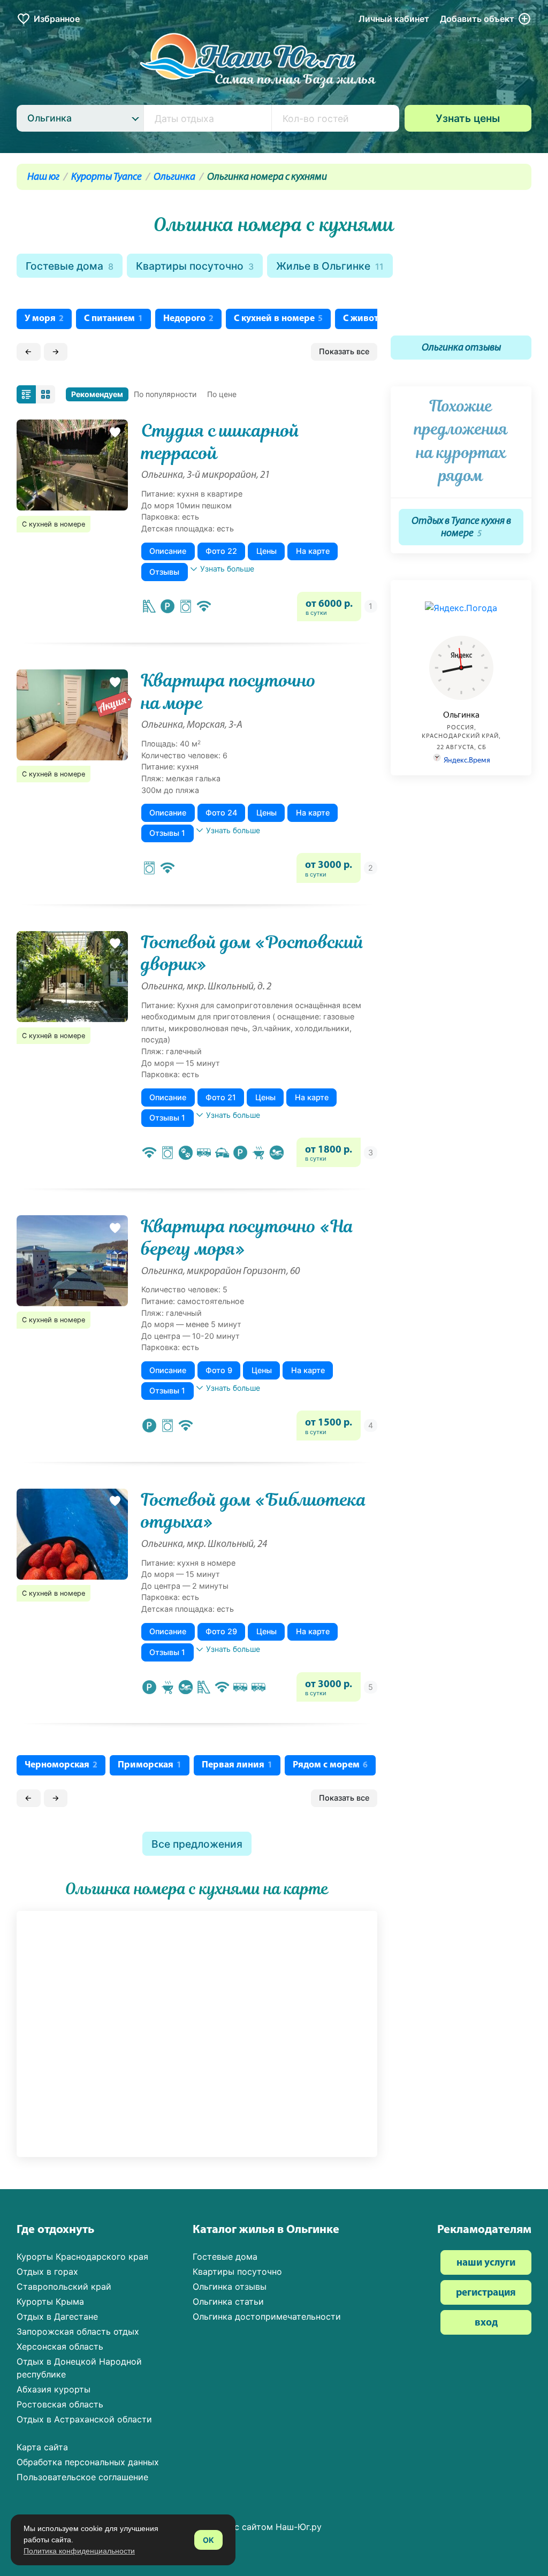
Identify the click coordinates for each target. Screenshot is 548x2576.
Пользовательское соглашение (82, 2477)
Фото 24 (221, 813)
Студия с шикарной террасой (220, 442)
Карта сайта (42, 2447)
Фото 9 (219, 1370)
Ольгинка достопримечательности (267, 2316)
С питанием (113, 319)
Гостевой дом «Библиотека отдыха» (254, 1511)
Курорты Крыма (50, 2301)
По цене (222, 394)
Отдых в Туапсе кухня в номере (461, 528)
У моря (44, 319)
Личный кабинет (394, 19)
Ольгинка (174, 177)
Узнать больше (227, 569)
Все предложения (197, 1844)
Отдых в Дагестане (57, 2316)
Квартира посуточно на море (229, 692)
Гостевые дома (70, 266)
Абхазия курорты (54, 2389)
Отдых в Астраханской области (84, 2419)
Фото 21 (221, 1097)
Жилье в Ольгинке (330, 266)
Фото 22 (221, 551)
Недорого (188, 319)
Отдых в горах (47, 2272)
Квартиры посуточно (195, 266)
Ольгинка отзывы (461, 348)
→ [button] (56, 351)
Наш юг (43, 177)
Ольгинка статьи (228, 2301)
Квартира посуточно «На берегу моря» (248, 1237)
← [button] (28, 351)
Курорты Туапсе (106, 177)
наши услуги (486, 2263)
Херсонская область (60, 2346)
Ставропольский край (64, 2287)
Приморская (150, 1765)
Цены (267, 551)
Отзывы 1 (167, 833)
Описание (168, 551)
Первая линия (237, 1765)
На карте (313, 551)
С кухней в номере (278, 319)
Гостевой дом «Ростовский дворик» (253, 953)
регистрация (486, 2293)
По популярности (165, 394)
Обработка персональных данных (88, 2462)
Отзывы (164, 572)
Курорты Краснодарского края (82, 2257)
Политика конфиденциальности (79, 2551)
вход (486, 2323)
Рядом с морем (330, 1765)
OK (208, 2540)
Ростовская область (60, 2404)
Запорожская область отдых (78, 2331)
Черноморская (61, 1765)
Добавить (477, 19)
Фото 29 (221, 1631)
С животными (378, 319)
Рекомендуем (97, 394)
